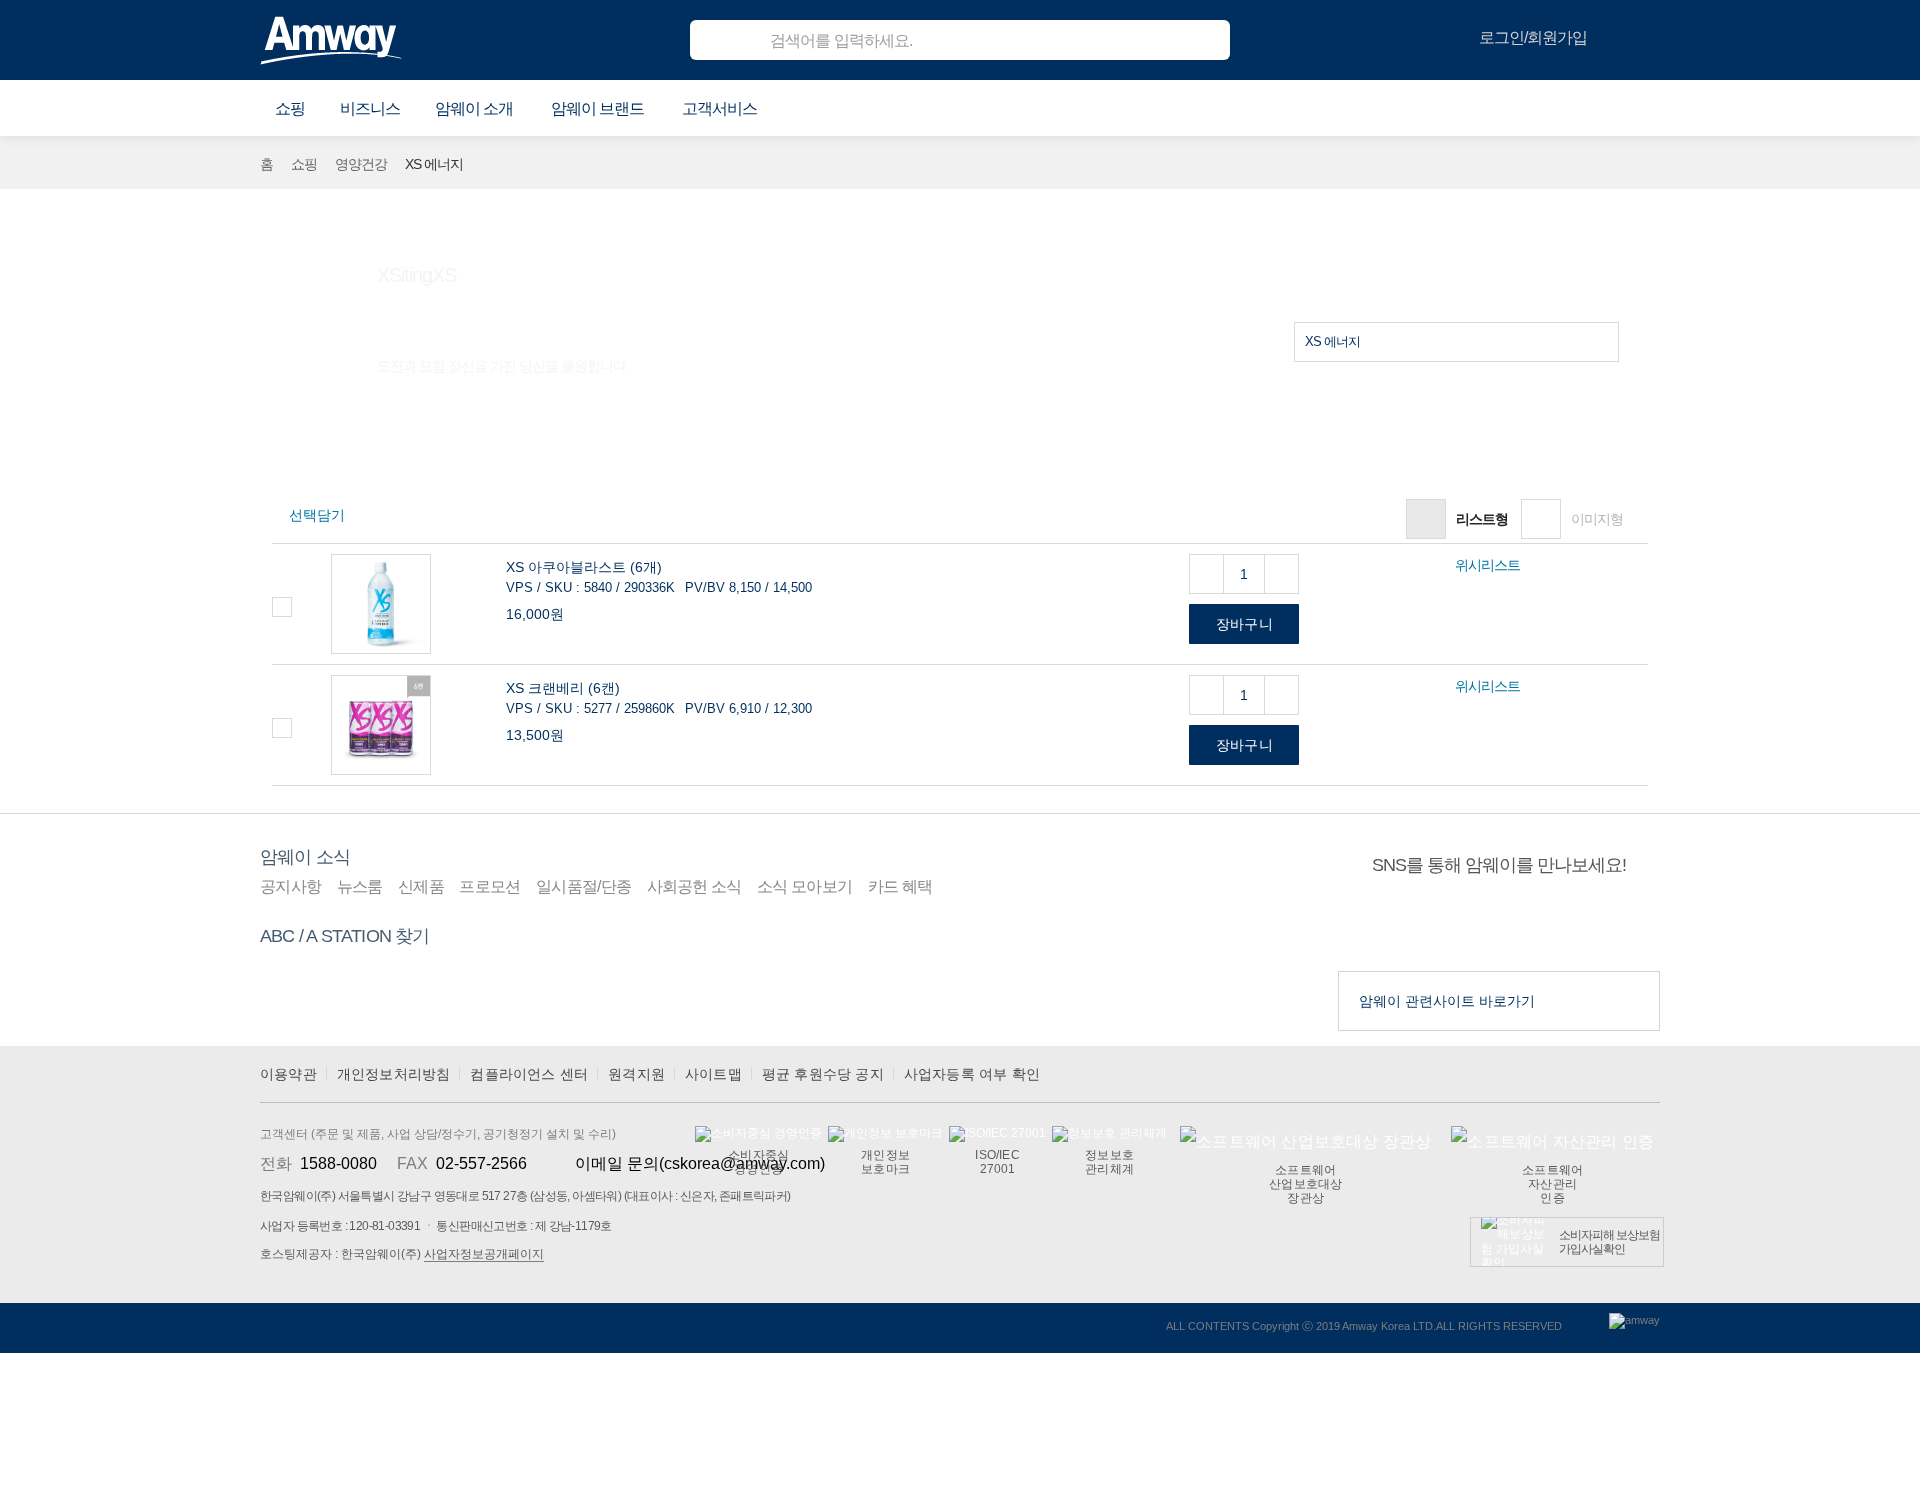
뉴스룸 (360, 886)
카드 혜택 (900, 886)
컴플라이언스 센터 (529, 1074)
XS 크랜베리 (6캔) (563, 688)
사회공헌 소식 (694, 886)
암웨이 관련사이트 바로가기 (1447, 1001)
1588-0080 (338, 1163)
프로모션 (489, 886)
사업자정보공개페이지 (484, 1254)
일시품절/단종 (583, 886)
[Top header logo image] (331, 40)
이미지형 (1597, 519)
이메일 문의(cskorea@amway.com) (700, 1163)
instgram (1537, 924)
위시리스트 (1487, 565)
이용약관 (288, 1074)
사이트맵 (713, 1074)
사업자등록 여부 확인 (972, 1074)
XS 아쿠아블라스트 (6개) (584, 567)
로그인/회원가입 (1533, 37)
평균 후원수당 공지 (823, 1074)
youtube (1461, 924)
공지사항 (290, 886)
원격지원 (636, 1074)
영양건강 (361, 164)
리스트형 (1482, 519)
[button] (290, 109)
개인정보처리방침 (394, 1074)
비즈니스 (370, 108)
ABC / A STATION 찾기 (345, 936)
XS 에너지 (1332, 341)
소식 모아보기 (804, 886)
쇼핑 (304, 164)
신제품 (421, 886)
